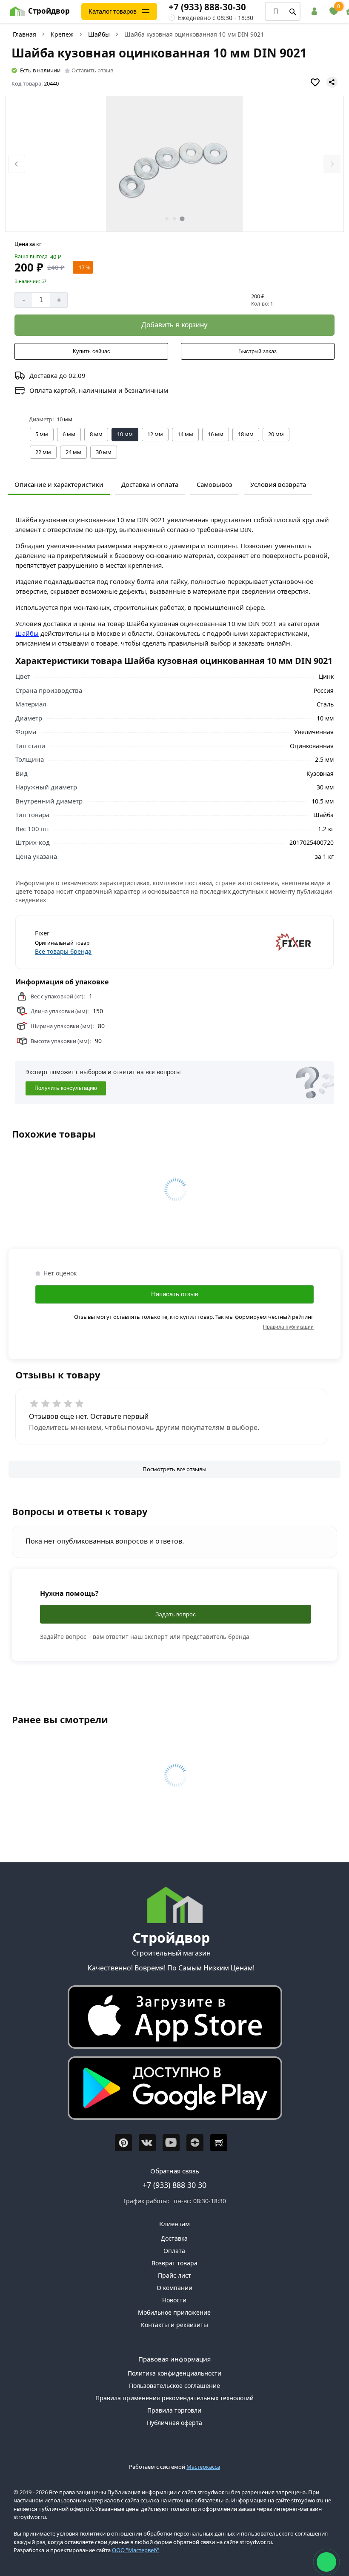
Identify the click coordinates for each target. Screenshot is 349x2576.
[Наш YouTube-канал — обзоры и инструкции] (171, 2143)
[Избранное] (334, 11)
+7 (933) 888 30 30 (174, 2185)
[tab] (167, 219)
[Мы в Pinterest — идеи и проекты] (123, 2143)
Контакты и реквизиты (174, 2325)
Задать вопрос (176, 1614)
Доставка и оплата (150, 484)
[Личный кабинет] (316, 11)
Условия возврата (278, 484)
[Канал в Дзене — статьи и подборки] (195, 2143)
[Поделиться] (332, 82)
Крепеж (62, 34)
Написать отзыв (175, 1294)
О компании (174, 2288)
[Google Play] (171, 2090)
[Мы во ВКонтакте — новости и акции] (147, 2143)
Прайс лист (174, 2275)
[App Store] (171, 2019)
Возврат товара (174, 2263)
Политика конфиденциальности (174, 2373)
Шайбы (99, 34)
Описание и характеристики (59, 484)
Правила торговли (174, 2410)
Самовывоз (214, 484)
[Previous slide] (17, 164)
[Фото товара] (175, 164)
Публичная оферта (174, 2423)
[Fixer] (246, 942)
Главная (24, 34)
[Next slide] (332, 164)
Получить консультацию (66, 1088)
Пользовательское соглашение (174, 2386)
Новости (174, 2300)
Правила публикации (288, 1327)
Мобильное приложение (174, 2312)
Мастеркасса (203, 2467)
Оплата (174, 2251)
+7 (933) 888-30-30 (207, 7)
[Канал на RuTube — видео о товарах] (219, 2143)
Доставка (174, 2238)
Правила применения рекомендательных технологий (174, 2398)
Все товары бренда (63, 951)
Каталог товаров (113, 11)
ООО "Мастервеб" (136, 2550)
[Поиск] (293, 11)
